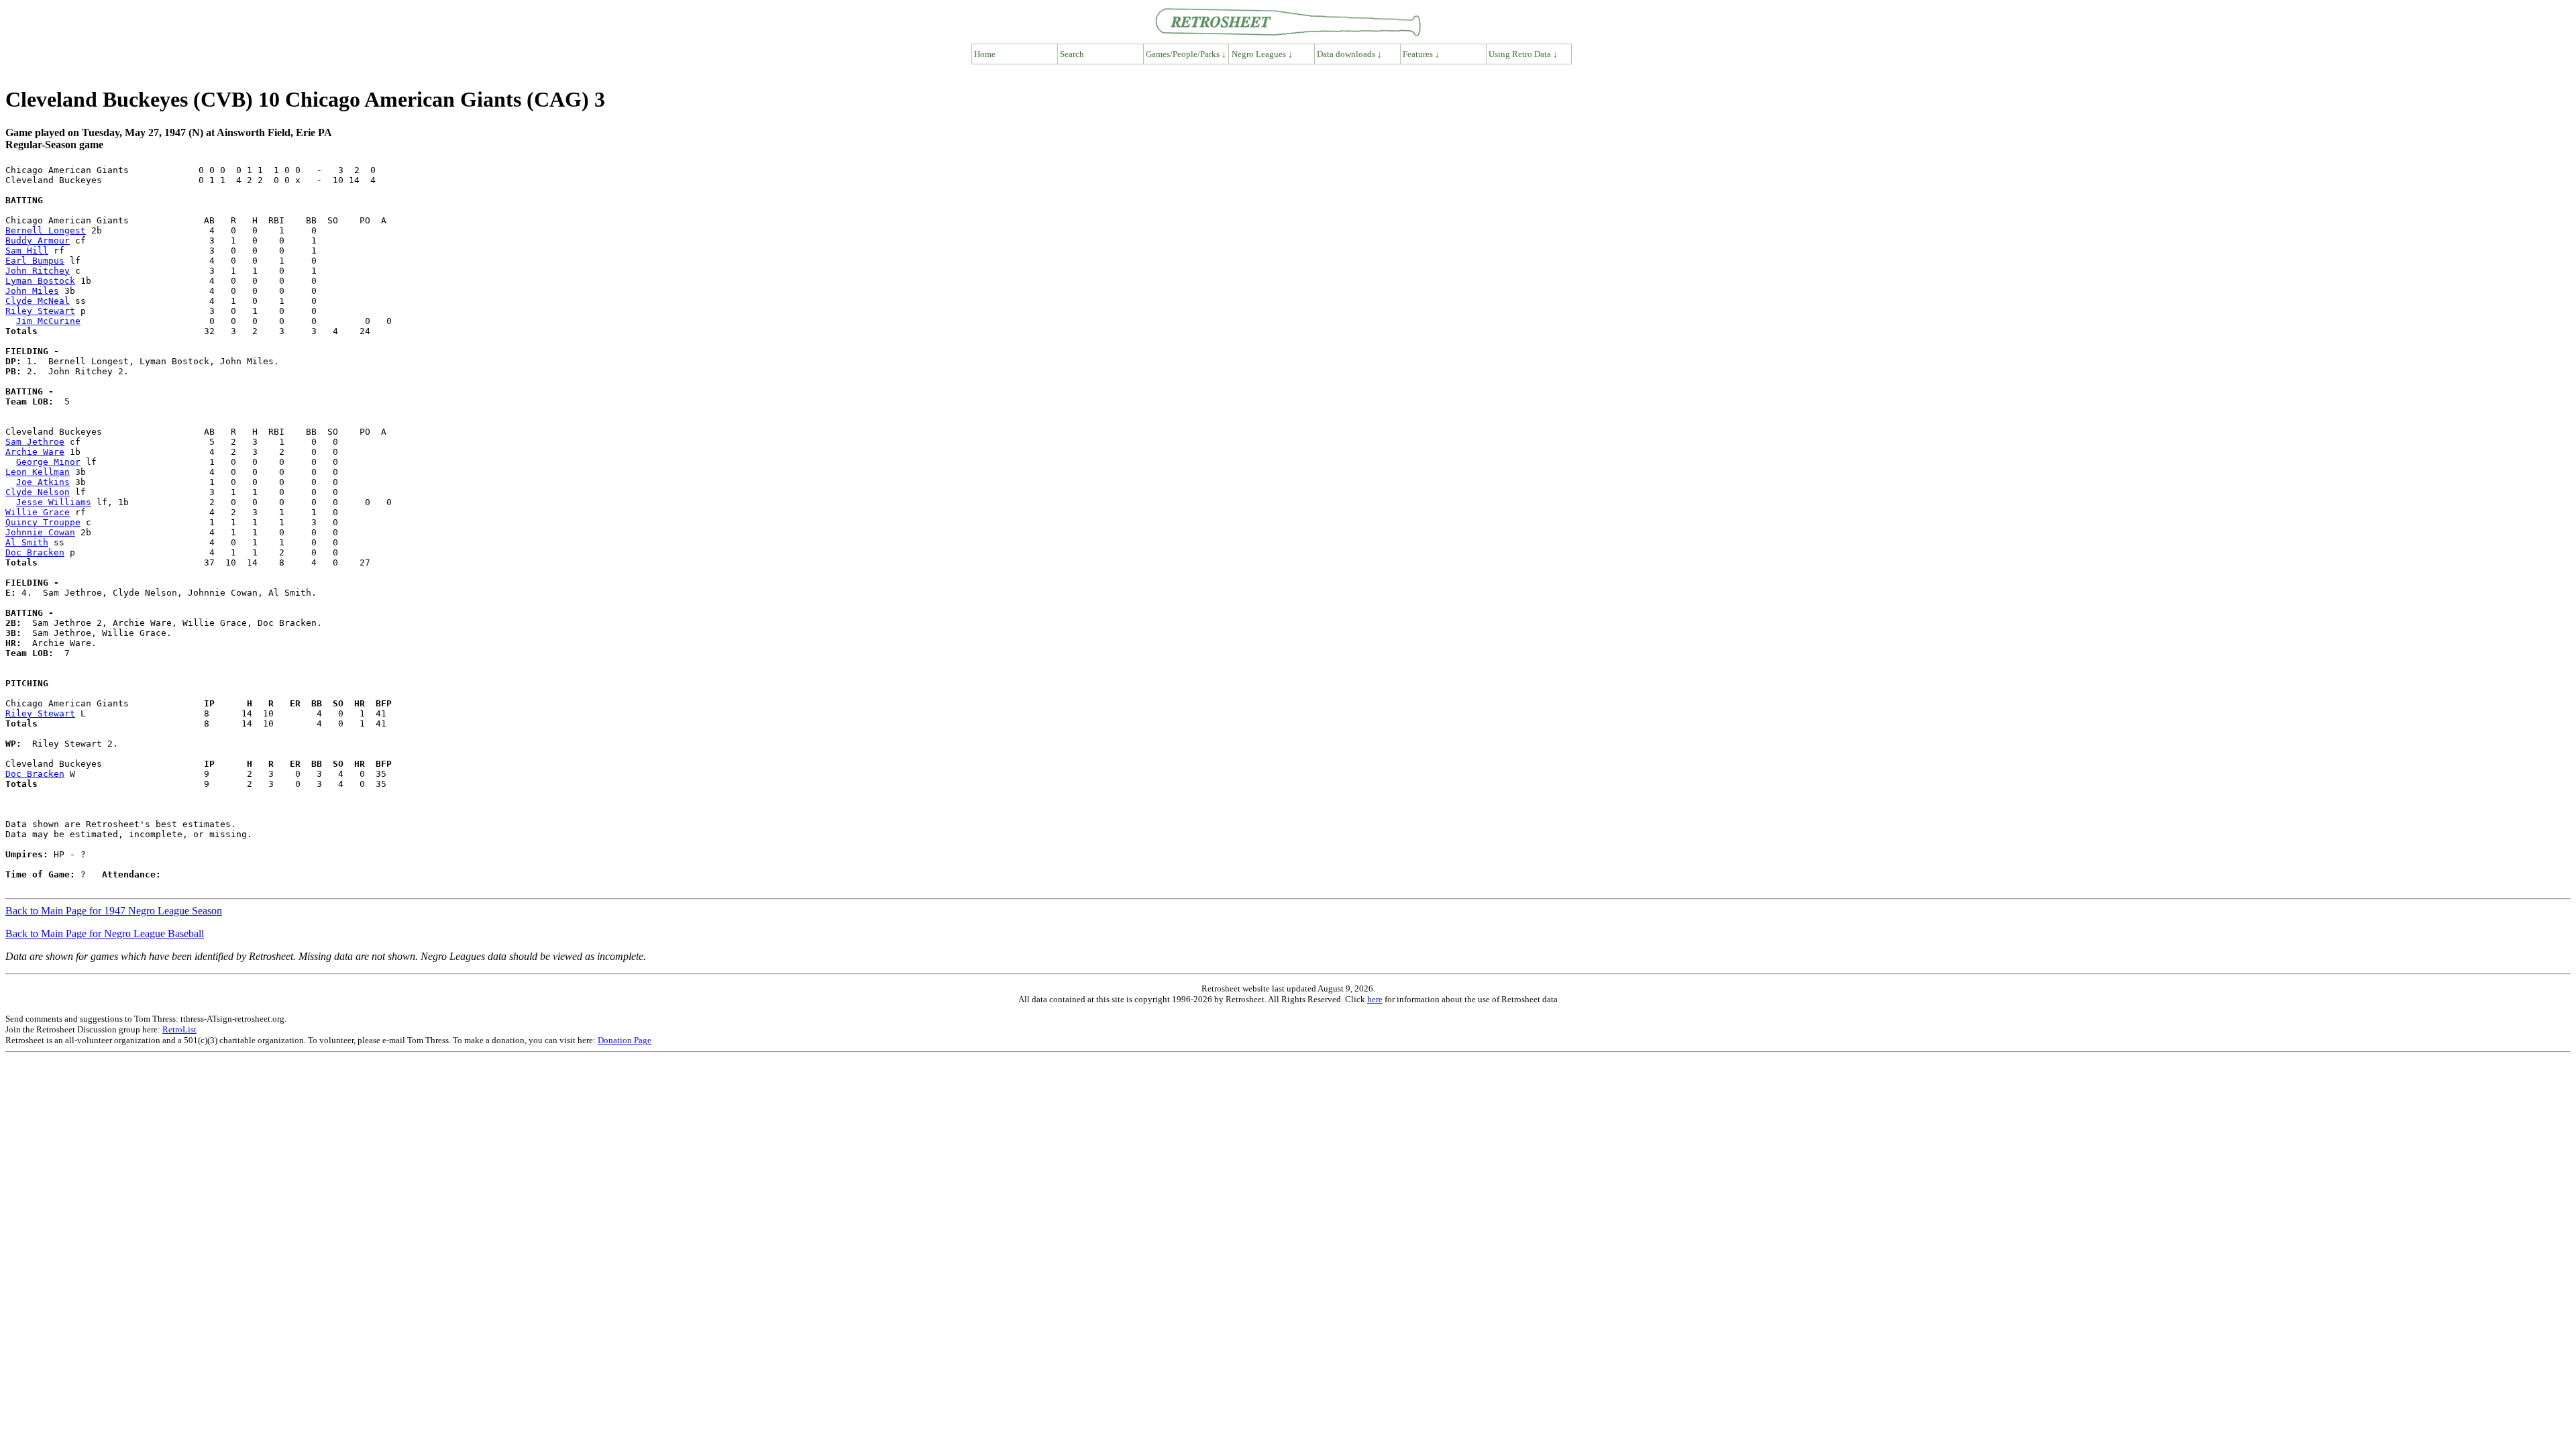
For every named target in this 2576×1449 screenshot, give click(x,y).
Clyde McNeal (38, 301)
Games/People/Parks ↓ (1186, 54)
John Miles (32, 291)
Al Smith (27, 542)
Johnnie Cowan (40, 532)
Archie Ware (35, 452)
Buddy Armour (38, 240)
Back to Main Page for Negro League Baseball (105, 933)
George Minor (48, 462)
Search (1072, 54)
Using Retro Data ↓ (1523, 54)
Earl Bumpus (35, 261)
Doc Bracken (35, 552)
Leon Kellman (38, 472)
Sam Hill (27, 251)
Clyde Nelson (38, 492)
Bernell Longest (46, 230)
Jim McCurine (48, 321)
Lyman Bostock (40, 281)
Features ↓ (1421, 54)
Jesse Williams (54, 502)
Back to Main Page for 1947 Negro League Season (114, 911)
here (1375, 999)
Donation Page (625, 1040)
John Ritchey (38, 271)
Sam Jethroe (35, 442)
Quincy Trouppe (43, 522)
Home (985, 54)
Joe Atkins (43, 482)
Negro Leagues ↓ (1262, 54)
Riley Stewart (40, 311)
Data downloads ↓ (1349, 54)
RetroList (179, 1029)
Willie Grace (38, 512)
